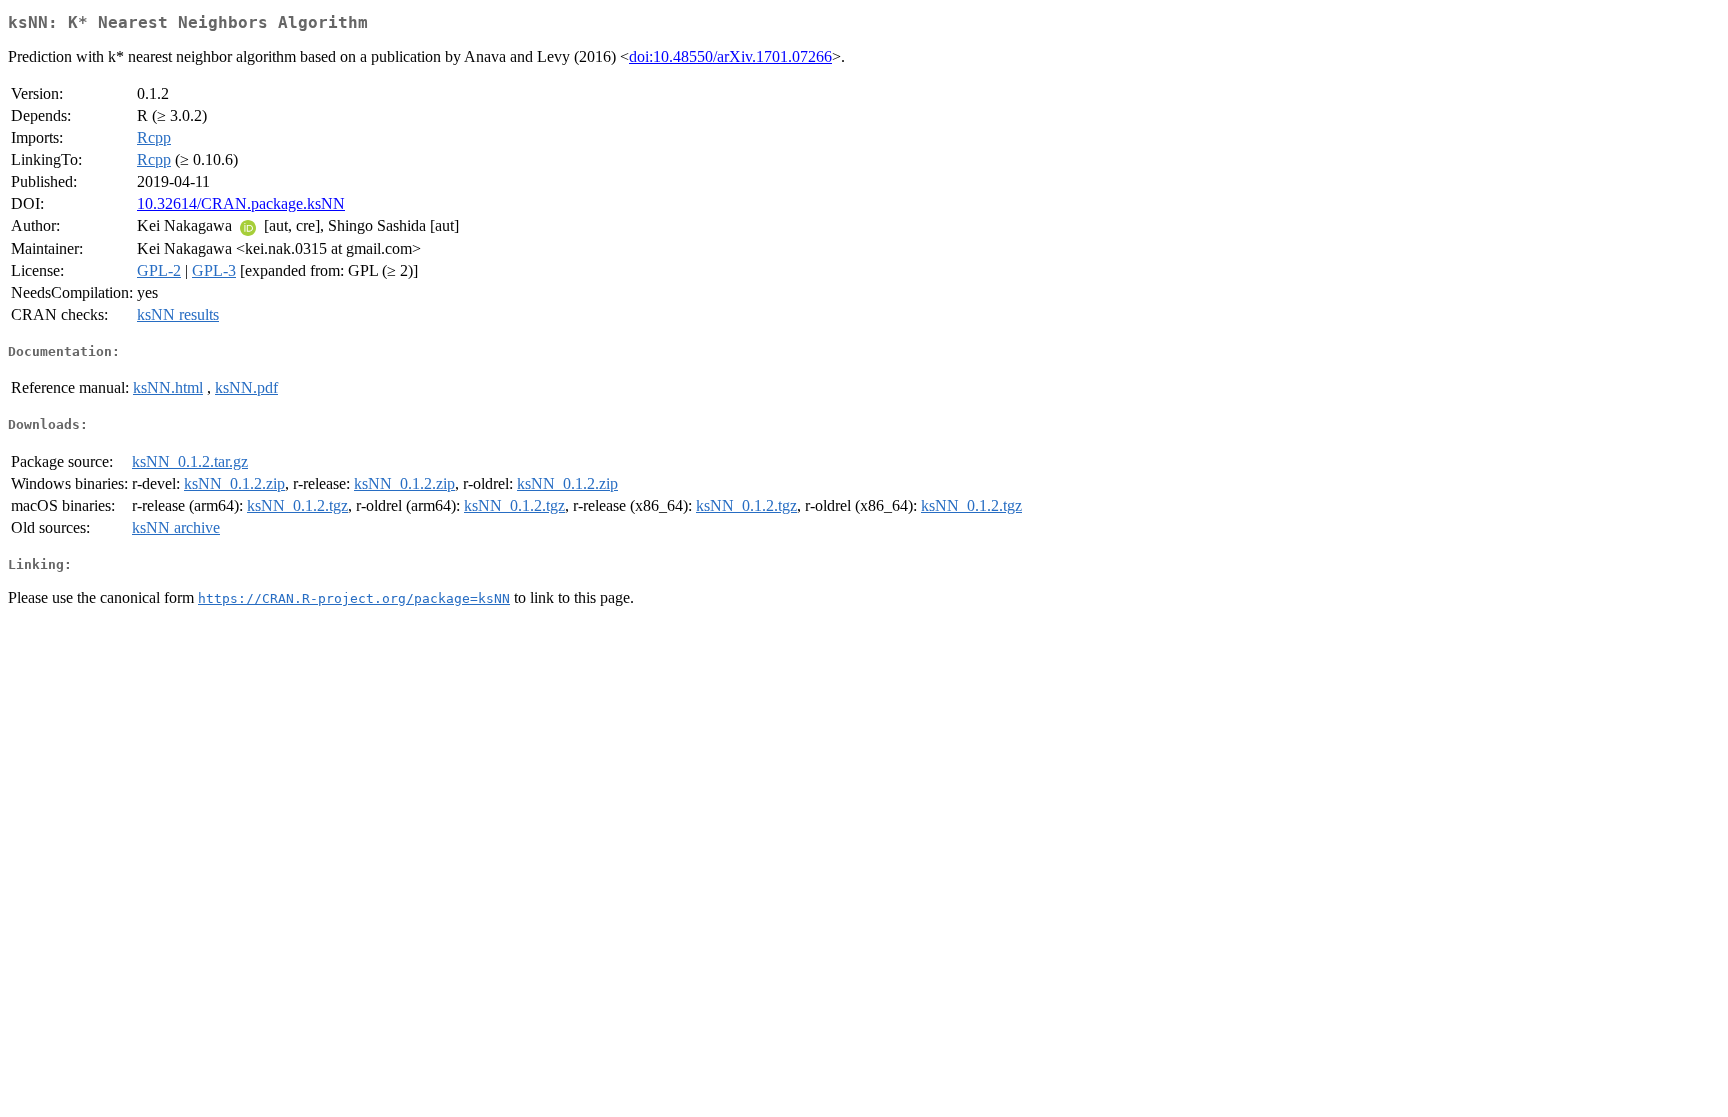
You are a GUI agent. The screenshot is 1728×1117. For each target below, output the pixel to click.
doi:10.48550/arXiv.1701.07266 (730, 56)
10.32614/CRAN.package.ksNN (241, 203)
